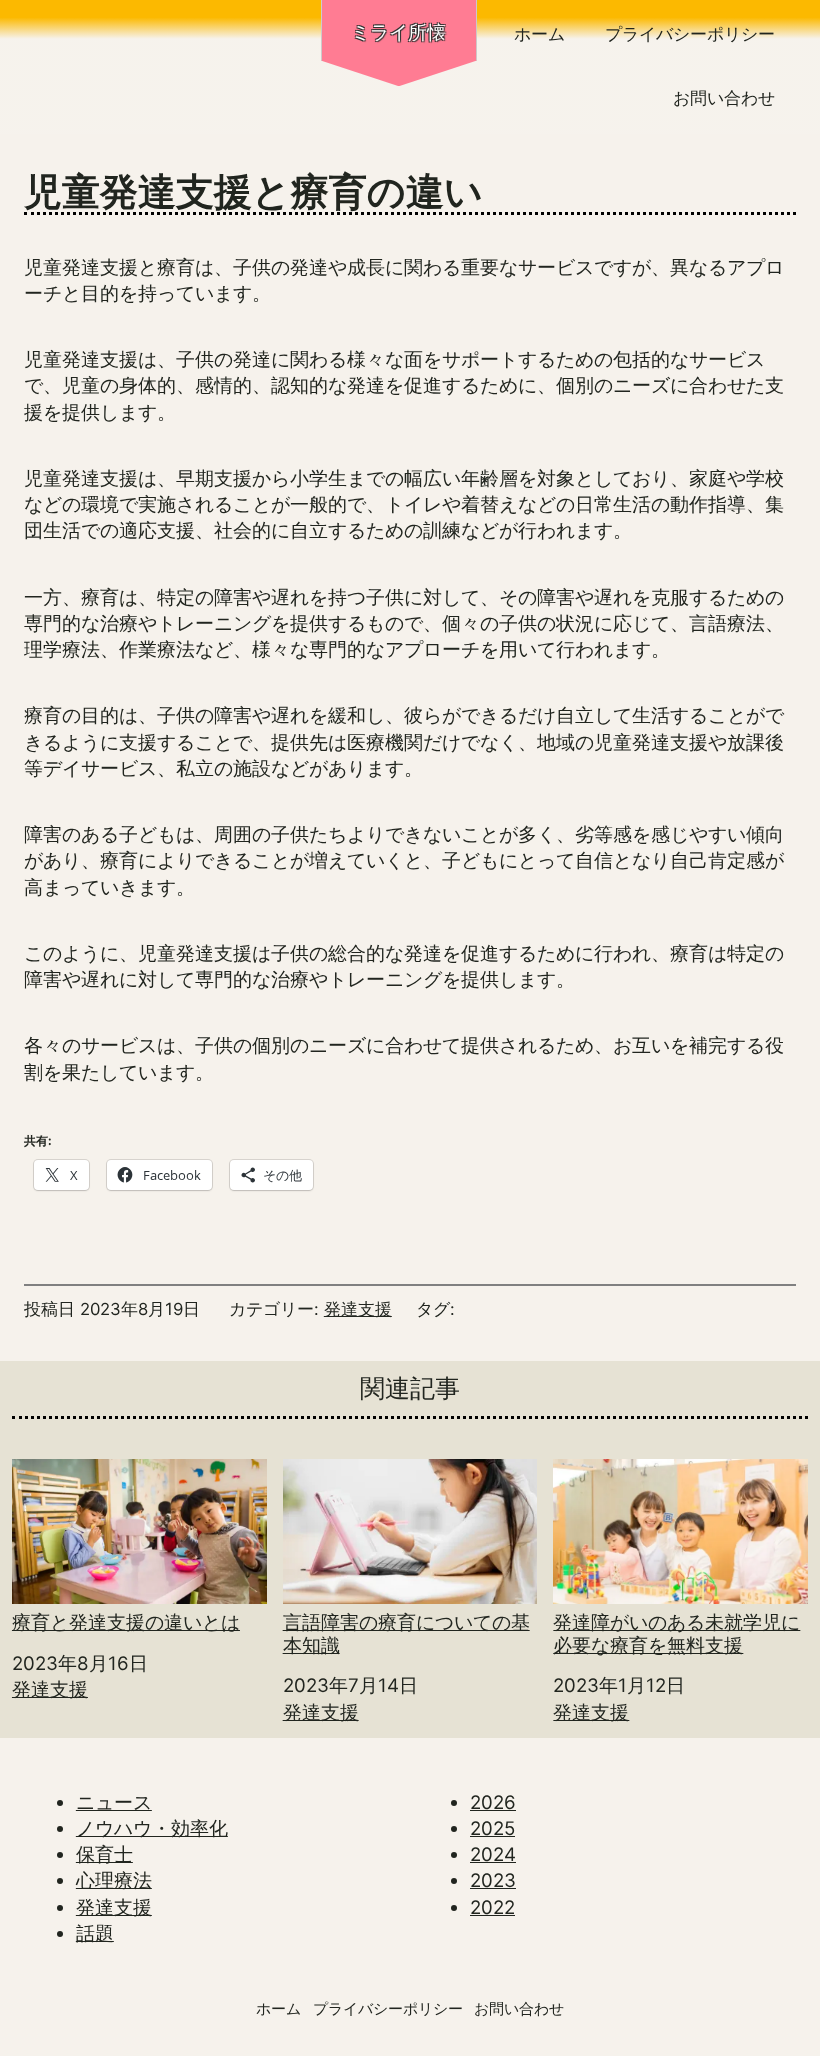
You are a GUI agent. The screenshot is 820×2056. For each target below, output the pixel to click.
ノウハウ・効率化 (152, 1828)
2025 (492, 1828)
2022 (492, 1907)
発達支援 (358, 1309)
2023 (493, 1880)
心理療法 (114, 1880)
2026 (493, 1802)
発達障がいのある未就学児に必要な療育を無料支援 (676, 1634)
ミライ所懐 (398, 32)
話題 (95, 1933)
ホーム (539, 34)
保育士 (104, 1854)
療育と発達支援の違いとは (126, 1622)
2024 (493, 1854)
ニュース (114, 1802)
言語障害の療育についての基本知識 (406, 1634)
